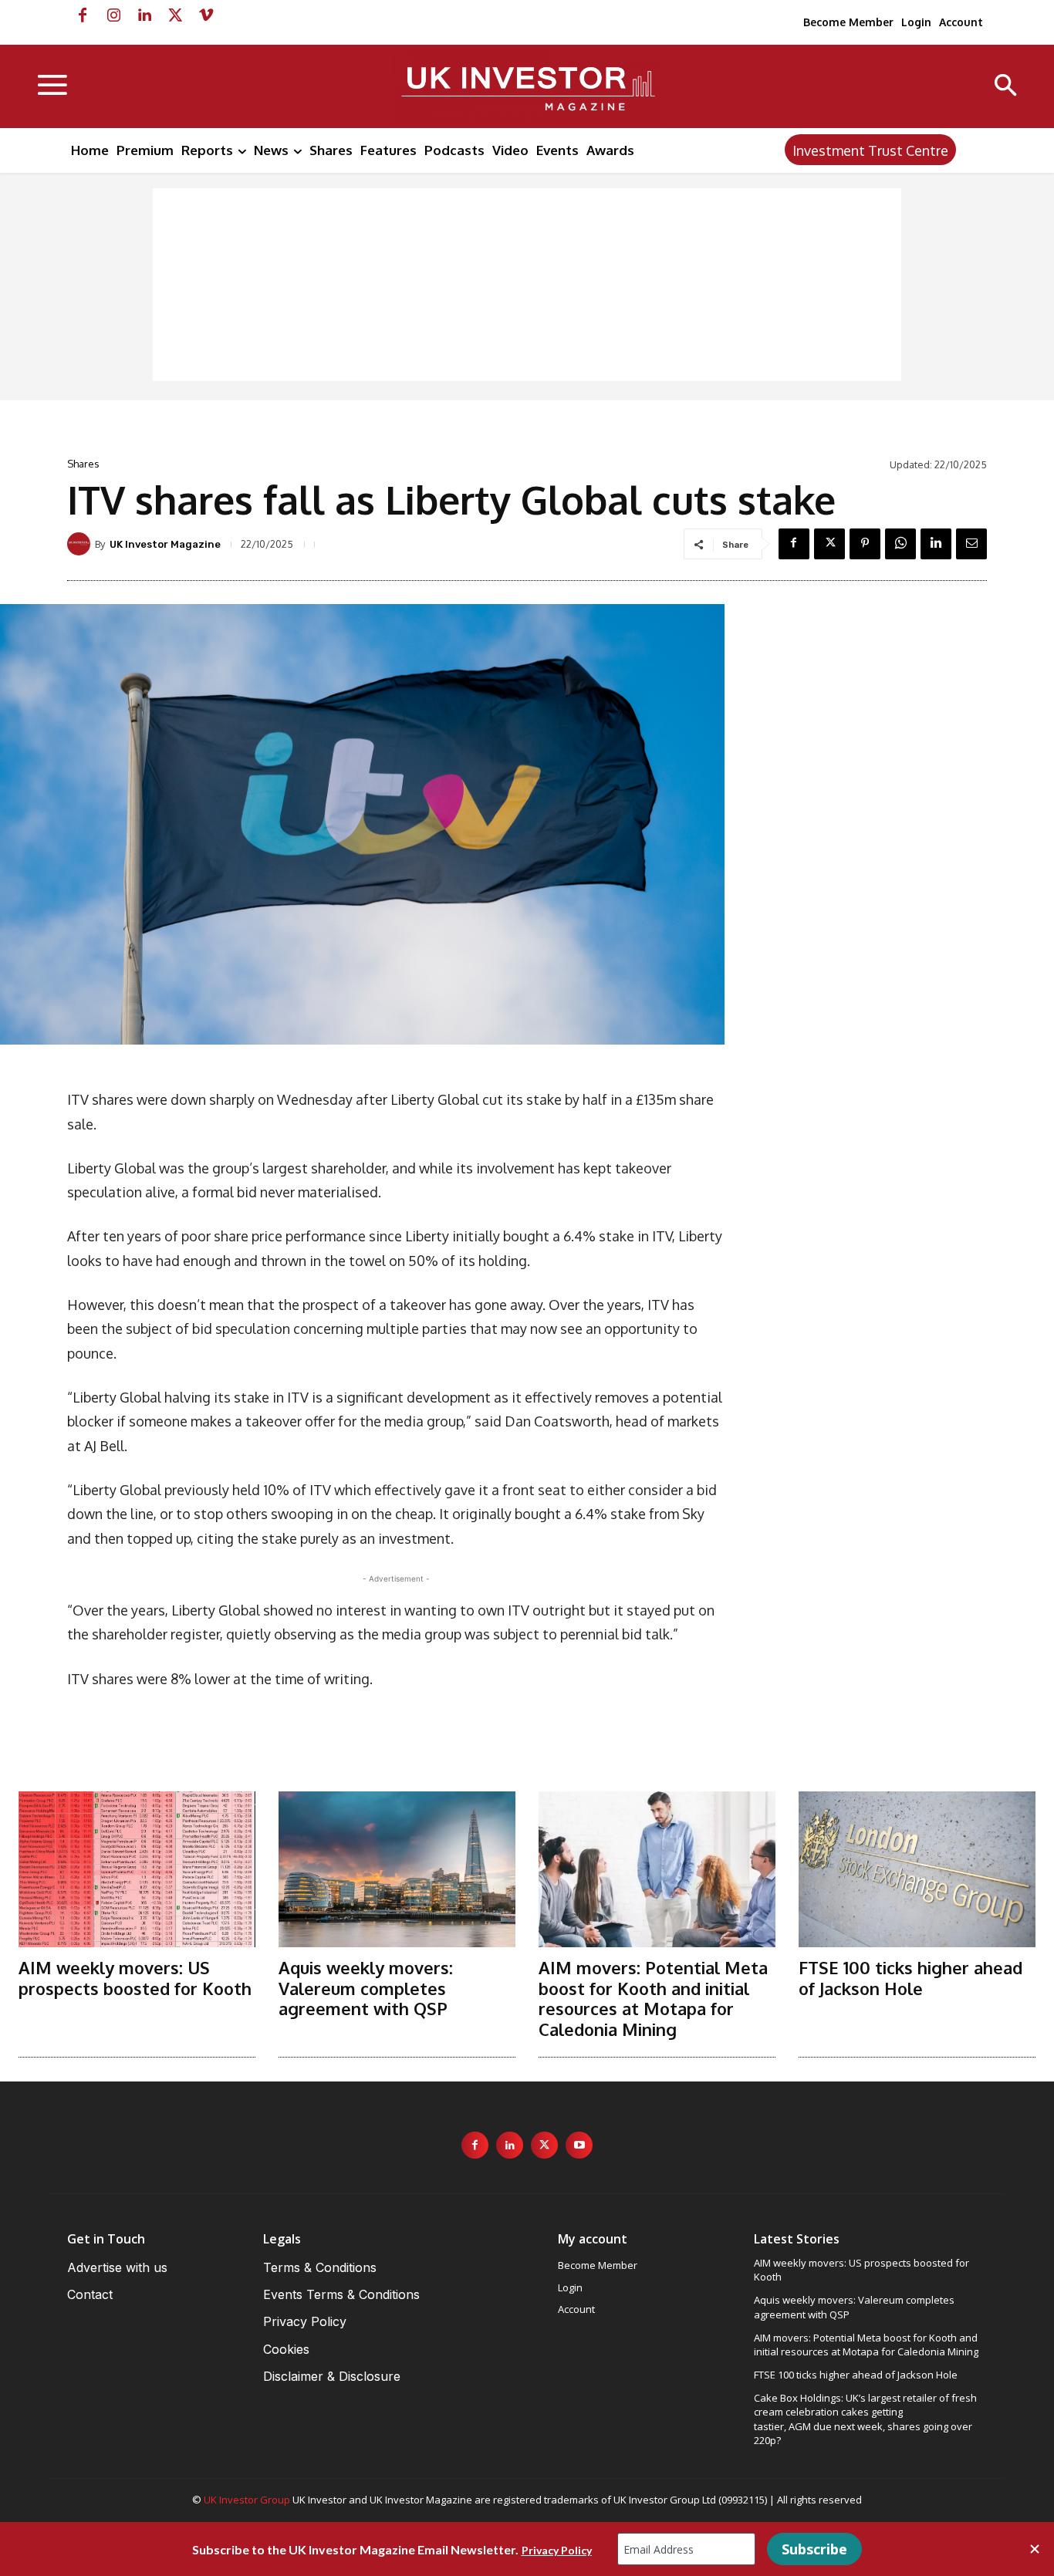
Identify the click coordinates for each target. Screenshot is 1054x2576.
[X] (175, 15)
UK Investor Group (247, 2500)
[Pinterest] (865, 544)
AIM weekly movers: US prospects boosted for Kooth (135, 1977)
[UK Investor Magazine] (81, 544)
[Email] (971, 544)
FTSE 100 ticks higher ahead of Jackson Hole (910, 1977)
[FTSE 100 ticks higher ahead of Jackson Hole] (917, 1870)
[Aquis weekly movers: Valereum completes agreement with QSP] (397, 1870)
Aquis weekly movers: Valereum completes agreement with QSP (366, 1988)
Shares (83, 464)
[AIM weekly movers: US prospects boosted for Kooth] (137, 1870)
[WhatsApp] (900, 544)
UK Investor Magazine (165, 544)
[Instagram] (113, 15)
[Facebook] (83, 15)
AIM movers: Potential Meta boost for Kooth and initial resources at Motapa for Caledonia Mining (653, 1998)
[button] (1006, 87)
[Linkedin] (144, 15)
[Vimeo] (206, 15)
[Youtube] (579, 2145)
